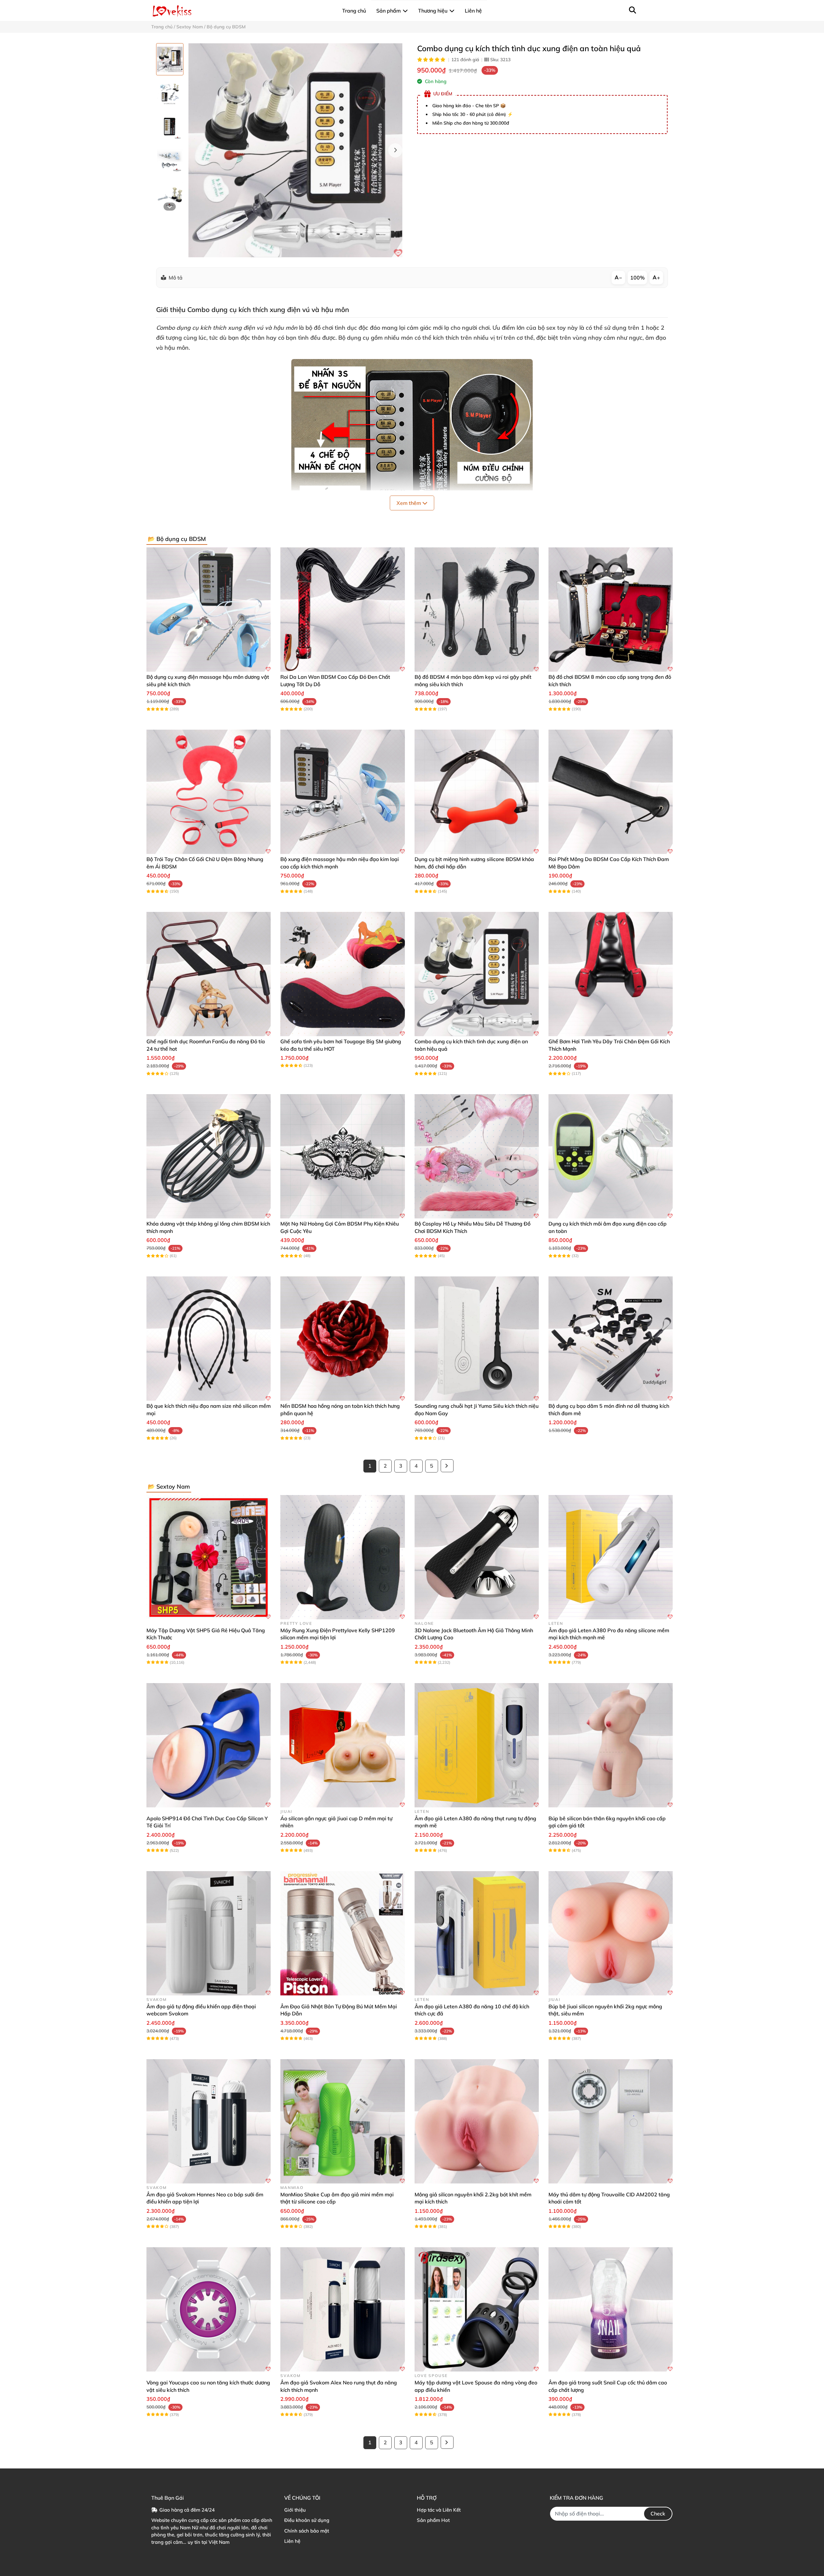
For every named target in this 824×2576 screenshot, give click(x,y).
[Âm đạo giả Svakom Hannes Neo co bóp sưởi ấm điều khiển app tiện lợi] (209, 2121)
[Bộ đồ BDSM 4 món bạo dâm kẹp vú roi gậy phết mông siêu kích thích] (477, 610)
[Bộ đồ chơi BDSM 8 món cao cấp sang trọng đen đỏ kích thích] (611, 610)
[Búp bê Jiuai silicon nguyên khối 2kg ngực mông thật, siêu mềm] (611, 1933)
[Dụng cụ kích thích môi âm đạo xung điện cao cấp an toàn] (611, 1156)
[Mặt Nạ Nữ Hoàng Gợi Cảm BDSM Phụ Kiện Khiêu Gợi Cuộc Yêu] (342, 1156)
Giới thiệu (295, 2510)
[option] (170, 59)
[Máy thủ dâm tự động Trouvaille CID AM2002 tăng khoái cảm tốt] (611, 2121)
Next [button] (395, 150)
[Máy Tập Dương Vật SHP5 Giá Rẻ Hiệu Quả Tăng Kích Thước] (209, 1557)
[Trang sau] (447, 1466)
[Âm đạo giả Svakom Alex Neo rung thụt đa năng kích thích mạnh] (342, 2309)
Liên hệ (292, 2541)
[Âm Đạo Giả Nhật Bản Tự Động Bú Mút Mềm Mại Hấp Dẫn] (342, 1933)
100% (637, 278)
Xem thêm (409, 503)
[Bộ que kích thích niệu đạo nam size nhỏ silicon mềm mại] (209, 1339)
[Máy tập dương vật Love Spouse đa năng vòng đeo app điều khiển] (477, 2309)
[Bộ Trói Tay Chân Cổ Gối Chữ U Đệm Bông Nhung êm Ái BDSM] (209, 792)
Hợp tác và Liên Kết (439, 2510)
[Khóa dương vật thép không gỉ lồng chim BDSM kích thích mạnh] (209, 1156)
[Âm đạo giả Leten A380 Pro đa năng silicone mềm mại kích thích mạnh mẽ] (611, 1557)
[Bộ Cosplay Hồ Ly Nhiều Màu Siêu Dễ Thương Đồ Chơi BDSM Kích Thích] (477, 1156)
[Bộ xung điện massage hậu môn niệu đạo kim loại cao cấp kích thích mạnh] (342, 792)
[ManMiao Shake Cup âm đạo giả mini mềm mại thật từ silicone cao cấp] (342, 2121)
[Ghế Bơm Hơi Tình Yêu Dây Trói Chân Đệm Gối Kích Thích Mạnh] (611, 974)
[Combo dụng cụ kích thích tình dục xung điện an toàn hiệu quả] (295, 150)
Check (658, 2514)
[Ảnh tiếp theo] (170, 207)
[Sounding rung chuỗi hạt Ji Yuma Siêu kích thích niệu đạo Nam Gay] (477, 1339)
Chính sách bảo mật (307, 2531)
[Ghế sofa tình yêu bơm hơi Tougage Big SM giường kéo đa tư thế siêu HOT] (342, 974)
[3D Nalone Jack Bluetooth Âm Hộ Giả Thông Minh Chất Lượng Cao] (477, 1557)
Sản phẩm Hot (433, 2520)
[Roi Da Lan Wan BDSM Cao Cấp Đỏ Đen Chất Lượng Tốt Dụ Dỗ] (342, 610)
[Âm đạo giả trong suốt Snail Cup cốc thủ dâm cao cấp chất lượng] (611, 2309)
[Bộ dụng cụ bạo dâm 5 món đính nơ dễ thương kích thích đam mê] (611, 1339)
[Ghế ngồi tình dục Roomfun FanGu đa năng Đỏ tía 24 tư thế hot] (209, 974)
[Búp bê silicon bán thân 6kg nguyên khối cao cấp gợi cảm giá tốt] (611, 1745)
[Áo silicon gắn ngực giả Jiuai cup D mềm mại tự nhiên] (342, 1745)
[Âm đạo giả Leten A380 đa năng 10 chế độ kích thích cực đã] (477, 1933)
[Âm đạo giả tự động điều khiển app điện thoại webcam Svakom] (209, 1933)
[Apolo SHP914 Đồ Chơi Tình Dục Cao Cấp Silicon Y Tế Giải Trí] (209, 1745)
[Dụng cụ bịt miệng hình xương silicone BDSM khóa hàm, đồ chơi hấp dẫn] (477, 792)
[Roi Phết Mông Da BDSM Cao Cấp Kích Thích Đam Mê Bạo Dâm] (611, 792)
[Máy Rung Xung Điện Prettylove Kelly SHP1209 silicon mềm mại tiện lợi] (342, 1557)
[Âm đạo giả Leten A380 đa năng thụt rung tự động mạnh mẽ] (477, 1745)
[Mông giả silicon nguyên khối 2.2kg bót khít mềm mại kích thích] (477, 2121)
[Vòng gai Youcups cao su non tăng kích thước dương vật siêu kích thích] (209, 2309)
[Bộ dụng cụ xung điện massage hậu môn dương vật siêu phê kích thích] (209, 610)
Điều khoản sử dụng (307, 2520)
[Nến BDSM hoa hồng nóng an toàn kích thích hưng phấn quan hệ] (342, 1339)
